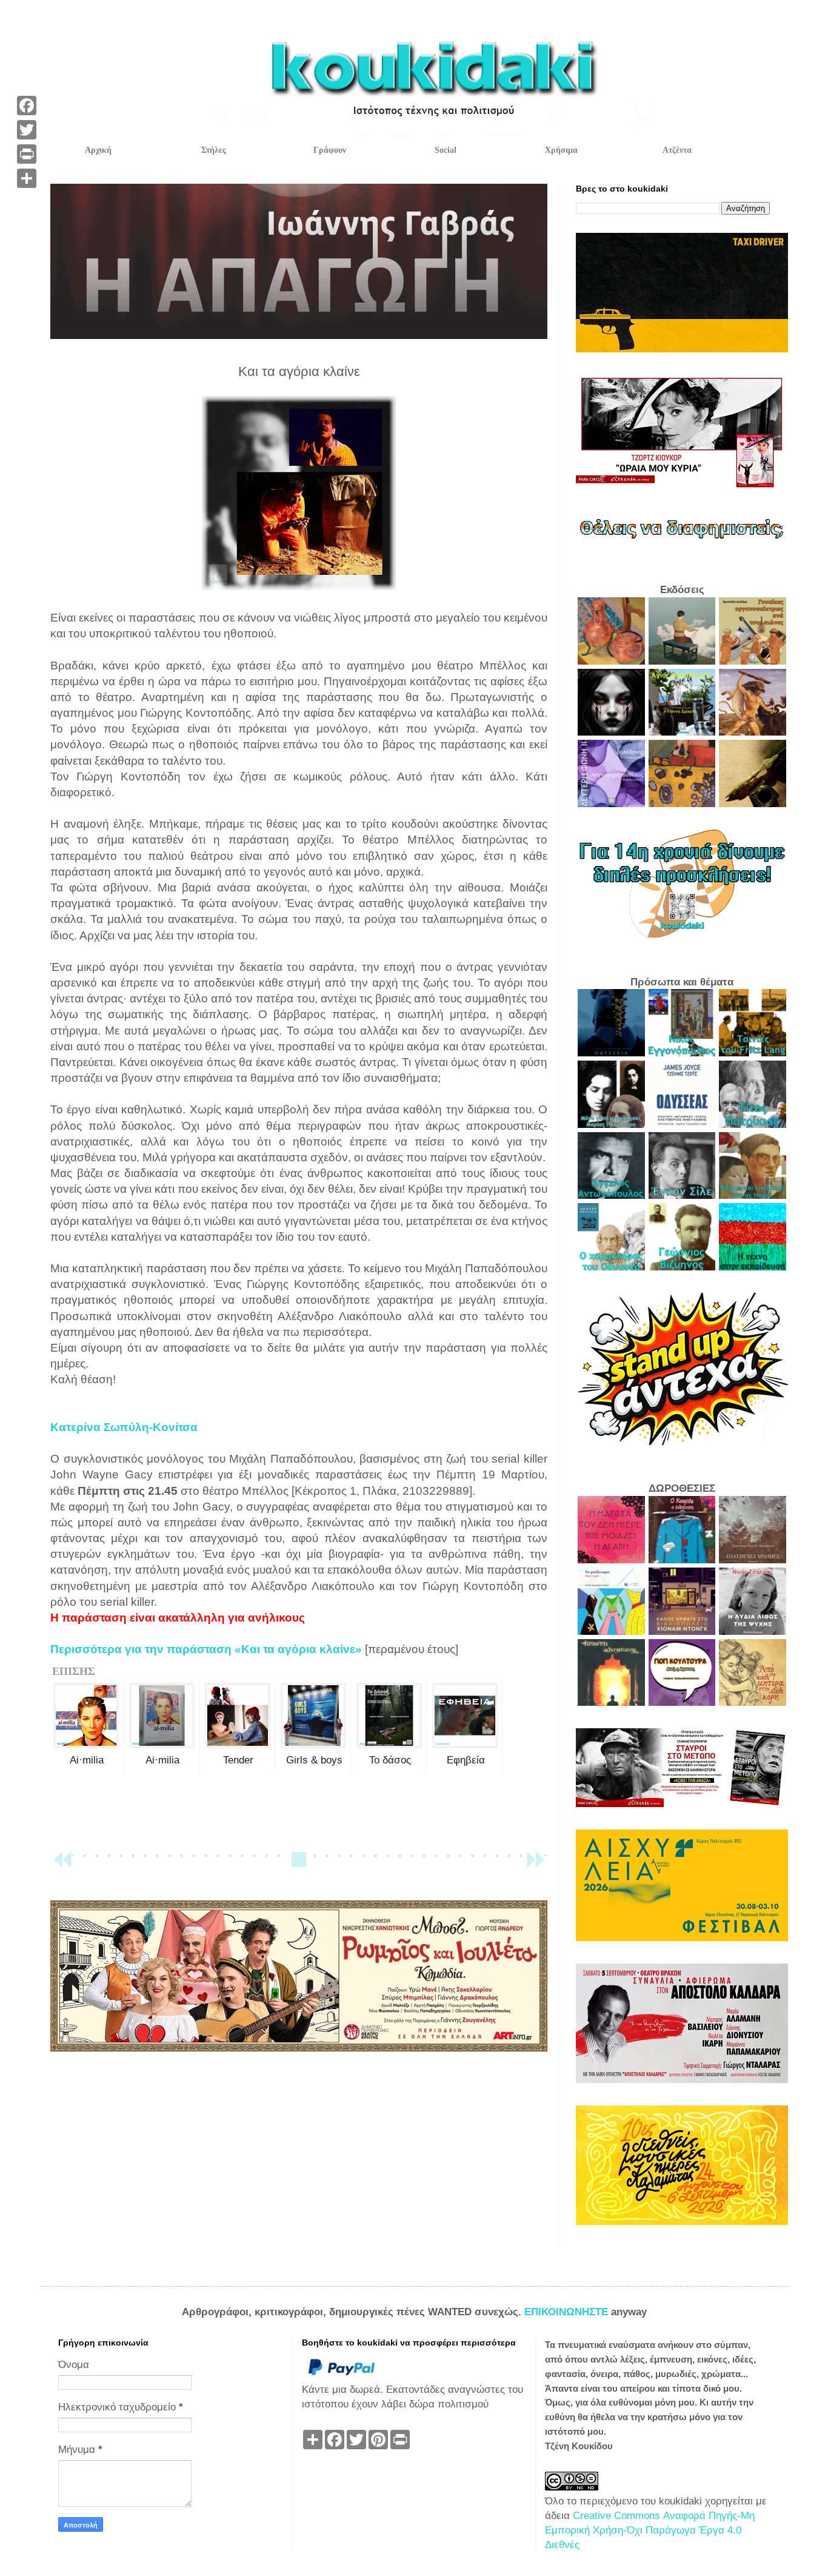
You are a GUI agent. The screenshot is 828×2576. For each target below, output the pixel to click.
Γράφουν (330, 150)
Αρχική (98, 150)
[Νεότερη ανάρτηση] (62, 1865)
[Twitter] (27, 130)
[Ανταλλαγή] (27, 178)
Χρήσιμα (561, 150)
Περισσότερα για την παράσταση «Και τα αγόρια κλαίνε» (206, 1649)
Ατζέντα (677, 150)
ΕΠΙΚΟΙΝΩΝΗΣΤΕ (568, 2312)
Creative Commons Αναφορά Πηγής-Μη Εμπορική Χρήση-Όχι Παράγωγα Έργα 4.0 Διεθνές (650, 2530)
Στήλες (214, 150)
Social (446, 150)
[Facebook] (27, 106)
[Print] (27, 154)
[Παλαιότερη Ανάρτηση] (535, 1865)
